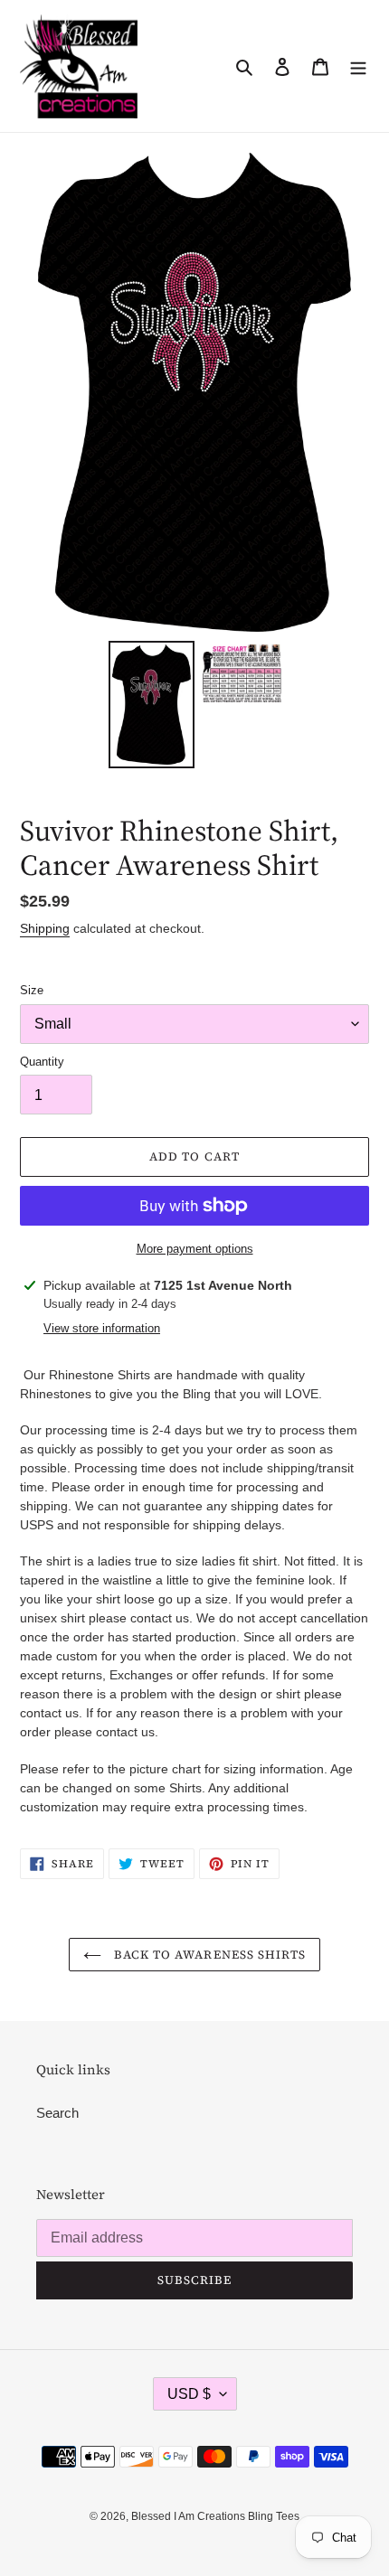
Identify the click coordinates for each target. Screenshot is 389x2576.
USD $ (189, 2394)
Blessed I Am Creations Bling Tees (215, 2516)
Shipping (45, 928)
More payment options (195, 1249)
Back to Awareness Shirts (208, 1955)
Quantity (42, 1062)
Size (32, 990)
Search (57, 2113)
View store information (102, 1328)
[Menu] (358, 66)
